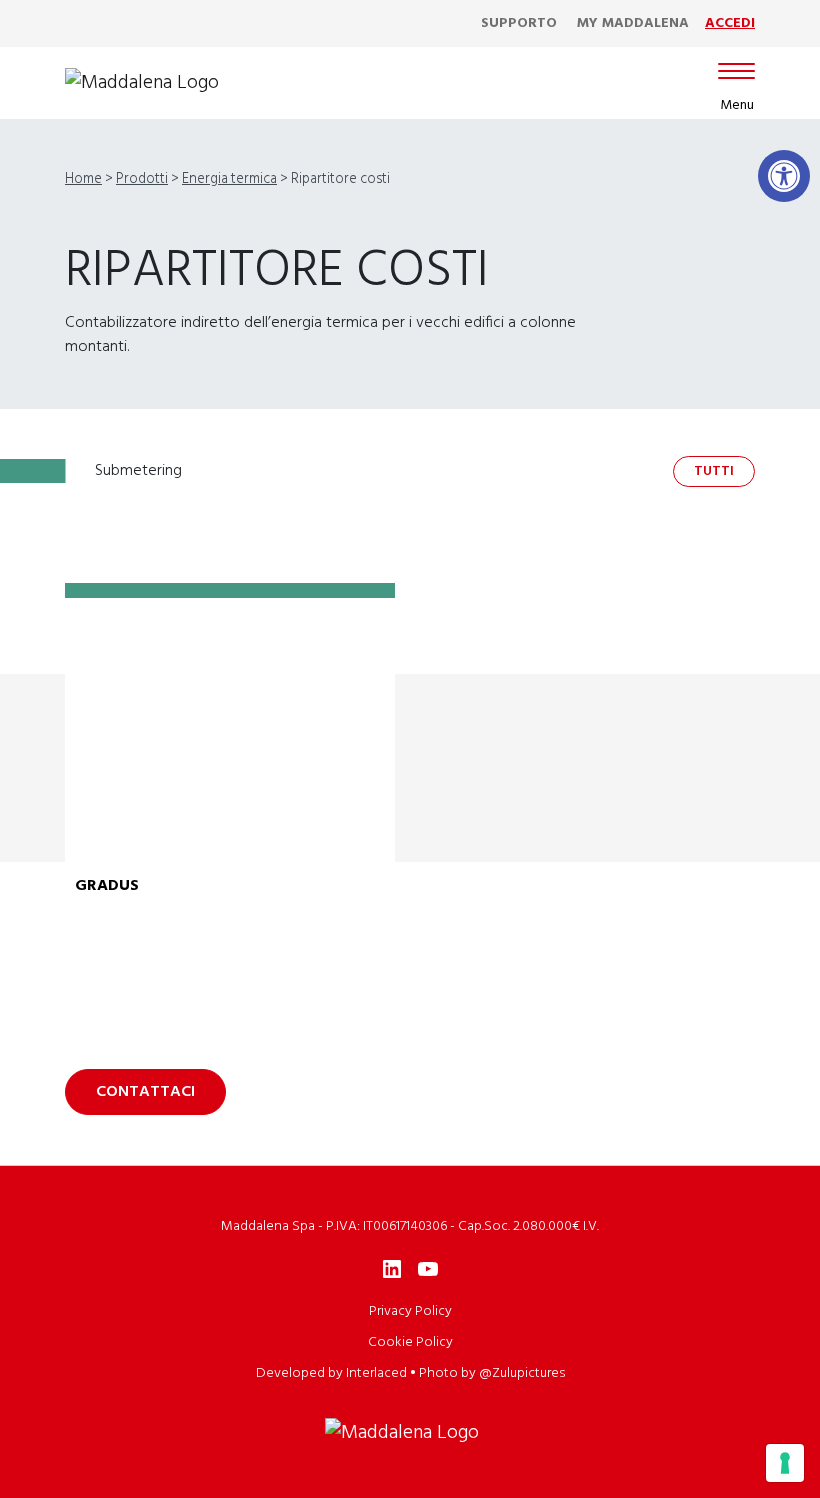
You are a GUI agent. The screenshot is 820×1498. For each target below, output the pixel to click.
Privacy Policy (410, 1311)
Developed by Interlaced (331, 1373)
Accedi (730, 23)
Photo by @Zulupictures (492, 1373)
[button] (784, 176)
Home (83, 179)
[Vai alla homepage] (142, 83)
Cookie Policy (410, 1342)
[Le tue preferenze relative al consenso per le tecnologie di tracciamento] (785, 1463)
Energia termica (229, 179)
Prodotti (142, 179)
